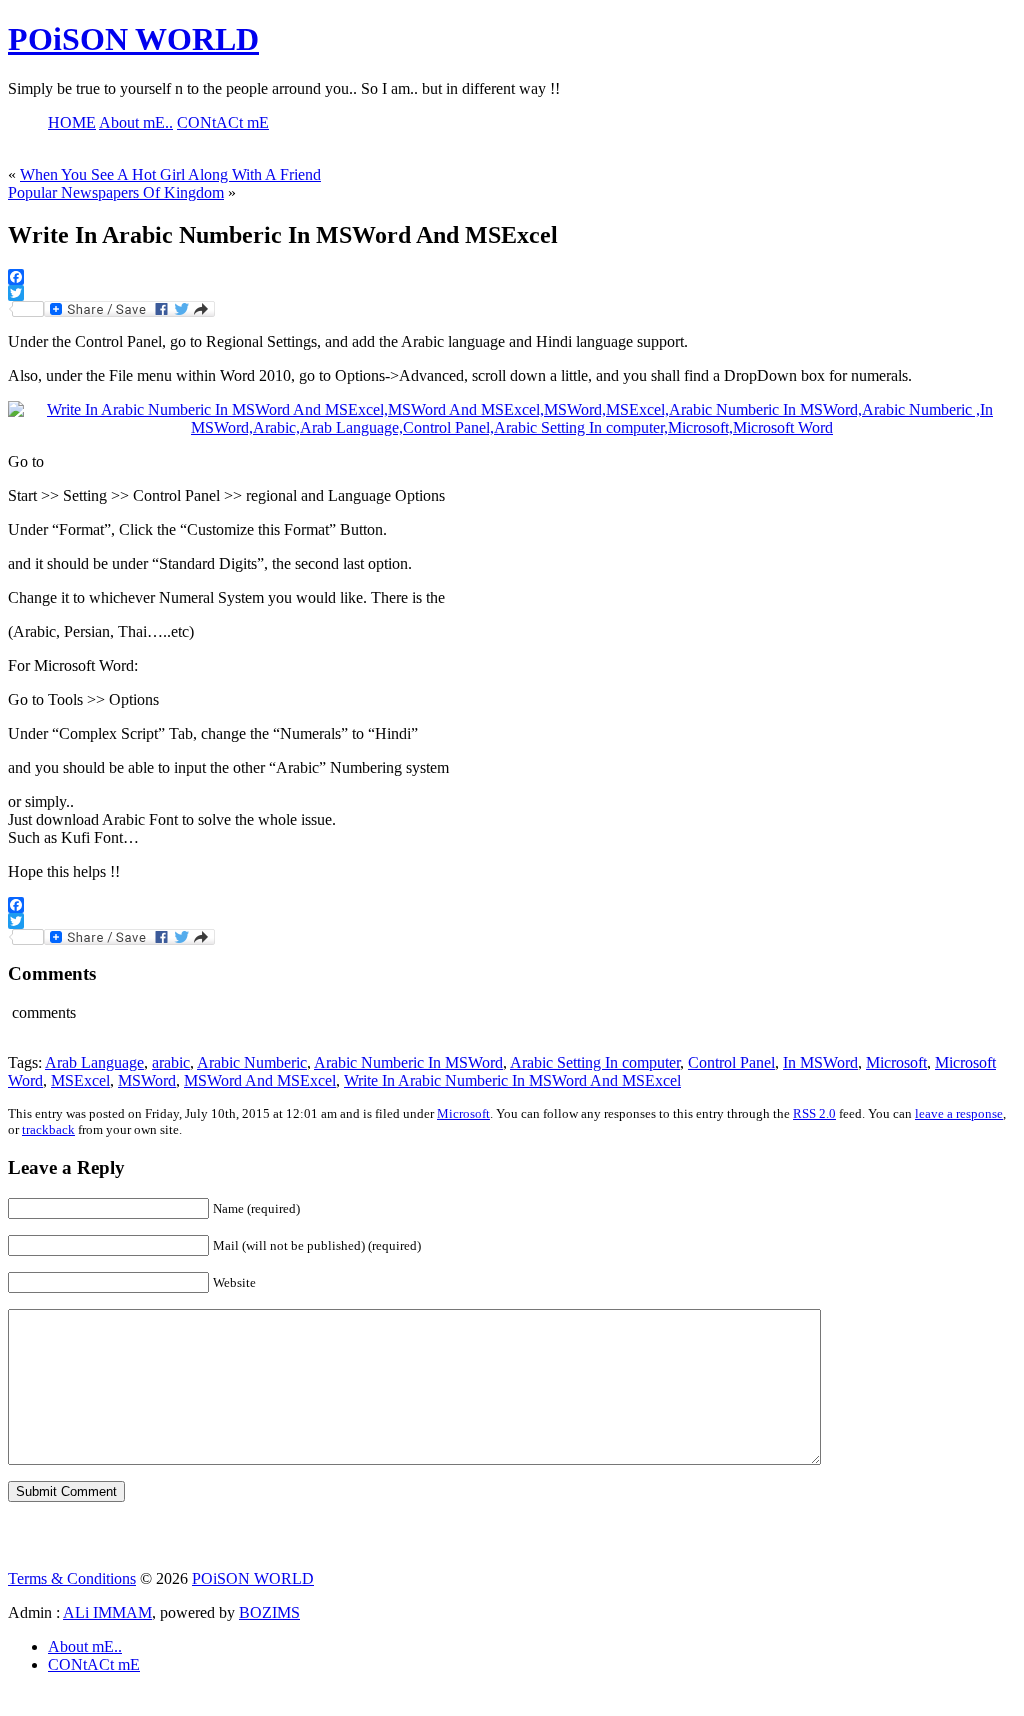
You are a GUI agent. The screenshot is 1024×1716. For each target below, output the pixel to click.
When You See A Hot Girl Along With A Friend (170, 174)
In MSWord (820, 1062)
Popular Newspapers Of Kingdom (116, 192)
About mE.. (85, 1646)
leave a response (959, 1113)
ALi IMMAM (107, 1612)
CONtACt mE (94, 1664)
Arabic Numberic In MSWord (408, 1062)
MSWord (147, 1080)
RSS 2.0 (814, 1113)
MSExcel (80, 1080)
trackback (48, 1129)
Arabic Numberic (252, 1062)
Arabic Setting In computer (595, 1062)
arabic (171, 1062)
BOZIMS (269, 1612)
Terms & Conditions (72, 1578)
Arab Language (94, 1062)
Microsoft (896, 1062)
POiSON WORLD (133, 39)
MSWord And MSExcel (260, 1080)
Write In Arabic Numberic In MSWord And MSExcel (512, 1080)
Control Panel (731, 1062)
